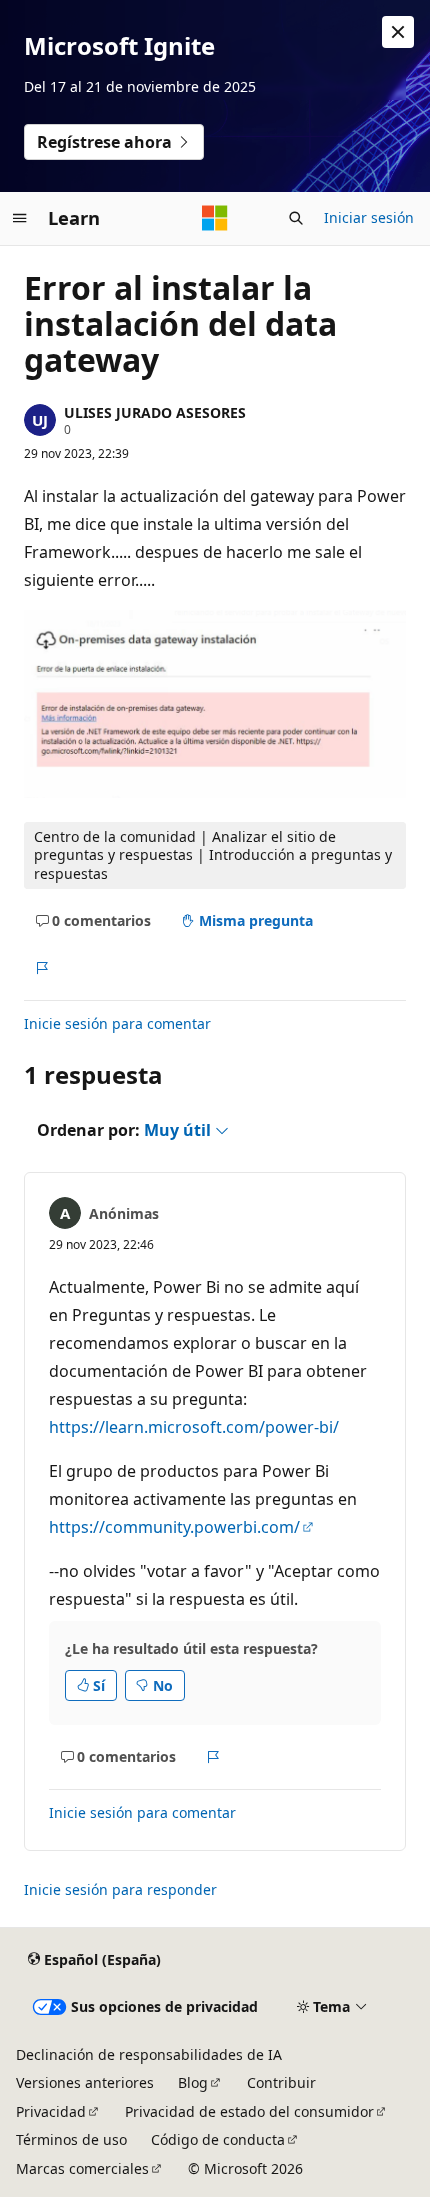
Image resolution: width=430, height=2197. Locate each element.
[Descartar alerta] (398, 32)
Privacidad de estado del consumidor (249, 2111)
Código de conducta (218, 2139)
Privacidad (51, 2111)
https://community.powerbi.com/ (174, 1527)
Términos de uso (71, 2139)
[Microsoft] (215, 218)
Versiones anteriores (85, 2082)
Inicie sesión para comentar (117, 1023)
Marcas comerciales (82, 2168)
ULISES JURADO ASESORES (155, 412)
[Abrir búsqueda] (296, 218)
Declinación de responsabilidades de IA (149, 2054)
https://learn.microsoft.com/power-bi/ (194, 1427)
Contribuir (281, 2082)
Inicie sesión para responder (120, 1889)
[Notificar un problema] (41, 969)
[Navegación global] (20, 218)
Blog (193, 2082)
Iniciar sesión (369, 217)
